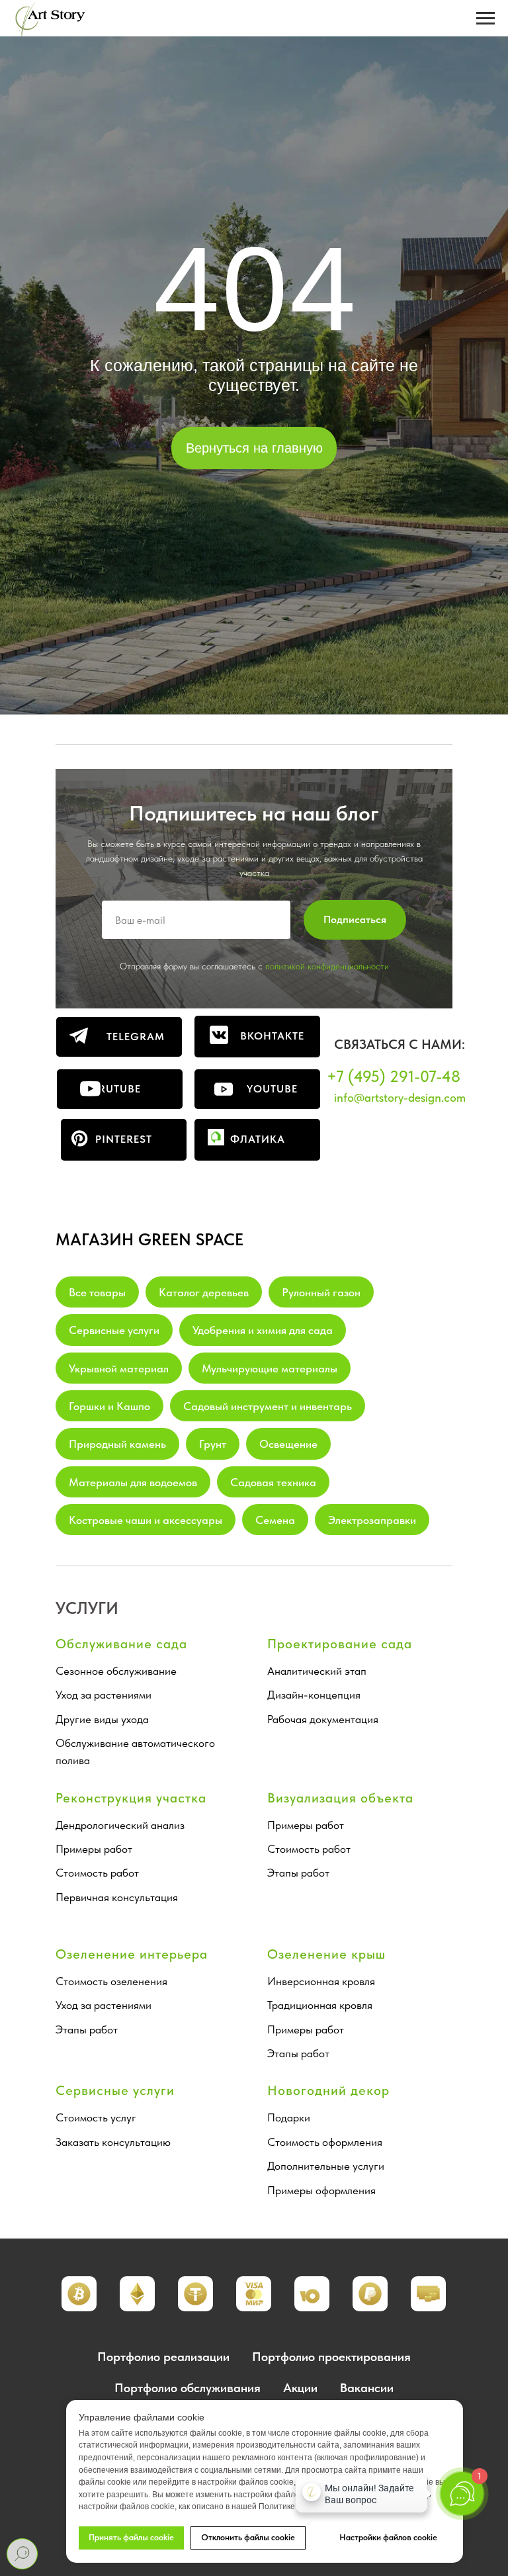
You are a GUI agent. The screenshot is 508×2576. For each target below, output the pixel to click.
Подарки (289, 2117)
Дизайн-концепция (314, 1695)
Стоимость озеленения (111, 1981)
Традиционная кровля (320, 2005)
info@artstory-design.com (400, 1097)
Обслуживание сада (121, 1644)
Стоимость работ (97, 1873)
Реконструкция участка (131, 1798)
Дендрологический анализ (120, 1825)
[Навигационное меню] (486, 19)
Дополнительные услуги (326, 2166)
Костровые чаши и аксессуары (146, 1520)
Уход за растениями (104, 1695)
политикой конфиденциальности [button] (327, 966)
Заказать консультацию (113, 2142)
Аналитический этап (317, 1671)
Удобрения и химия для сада (263, 1330)
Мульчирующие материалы (270, 1368)
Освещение (288, 1444)
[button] (137, 2294)
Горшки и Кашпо (109, 1406)
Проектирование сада (340, 1644)
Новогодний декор (328, 2090)
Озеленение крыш (326, 1954)
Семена (275, 1520)
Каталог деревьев (204, 1292)
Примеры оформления (321, 2190)
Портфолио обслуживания (188, 2388)
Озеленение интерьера (132, 1954)
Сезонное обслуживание (116, 1671)
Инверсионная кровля (321, 1981)
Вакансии (367, 2388)
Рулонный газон (321, 1292)
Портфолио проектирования (331, 2357)
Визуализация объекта (340, 1798)
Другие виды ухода (102, 1719)
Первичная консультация (117, 1897)
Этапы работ (298, 1873)
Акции (300, 2388)
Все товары (97, 1292)
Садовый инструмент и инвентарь (268, 1406)
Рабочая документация (323, 1719)
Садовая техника (273, 1482)
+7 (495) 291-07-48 (394, 1076)
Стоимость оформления (325, 2142)
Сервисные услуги (114, 1330)
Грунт (213, 1444)
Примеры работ (94, 1849)
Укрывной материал (119, 1368)
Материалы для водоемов (133, 1482)
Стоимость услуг (96, 2117)
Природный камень (117, 1444)
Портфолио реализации (163, 2357)
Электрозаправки (372, 1520)
